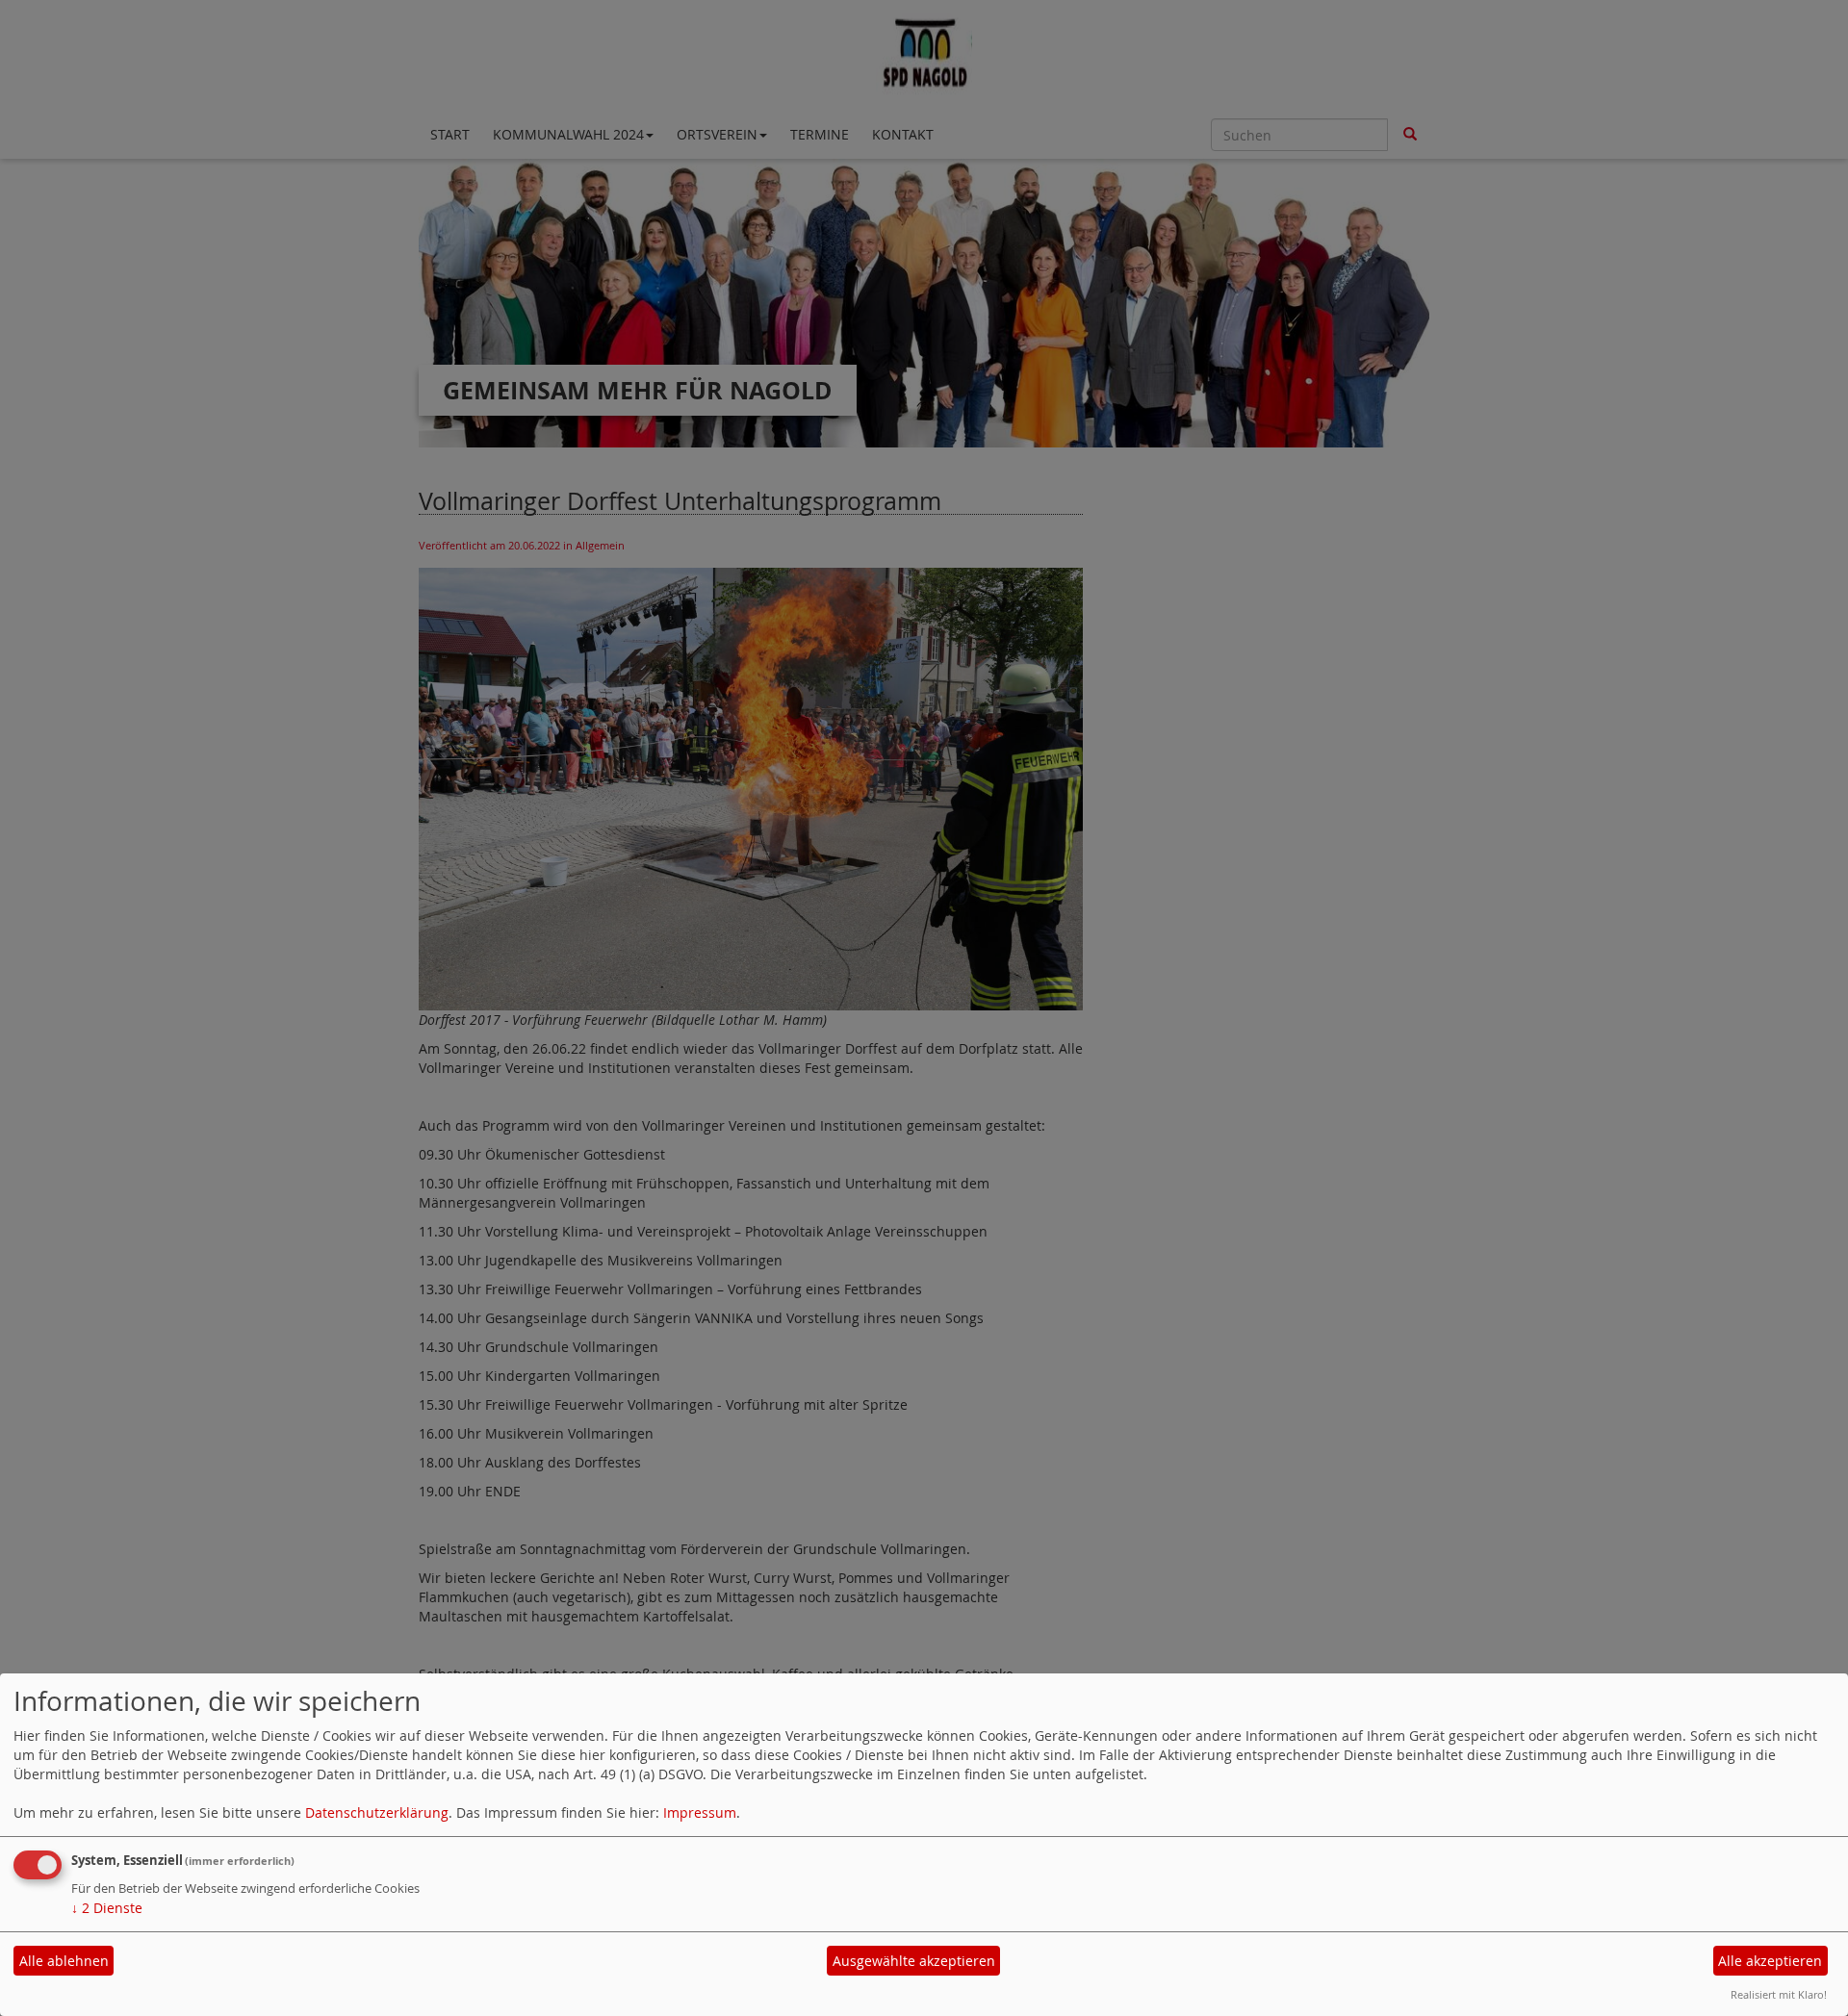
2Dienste (107, 1908)
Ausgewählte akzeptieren (914, 1961)
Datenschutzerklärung (377, 1812)
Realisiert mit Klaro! (1779, 1994)
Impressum (700, 1812)
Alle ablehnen (64, 1961)
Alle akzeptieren (1770, 1961)
